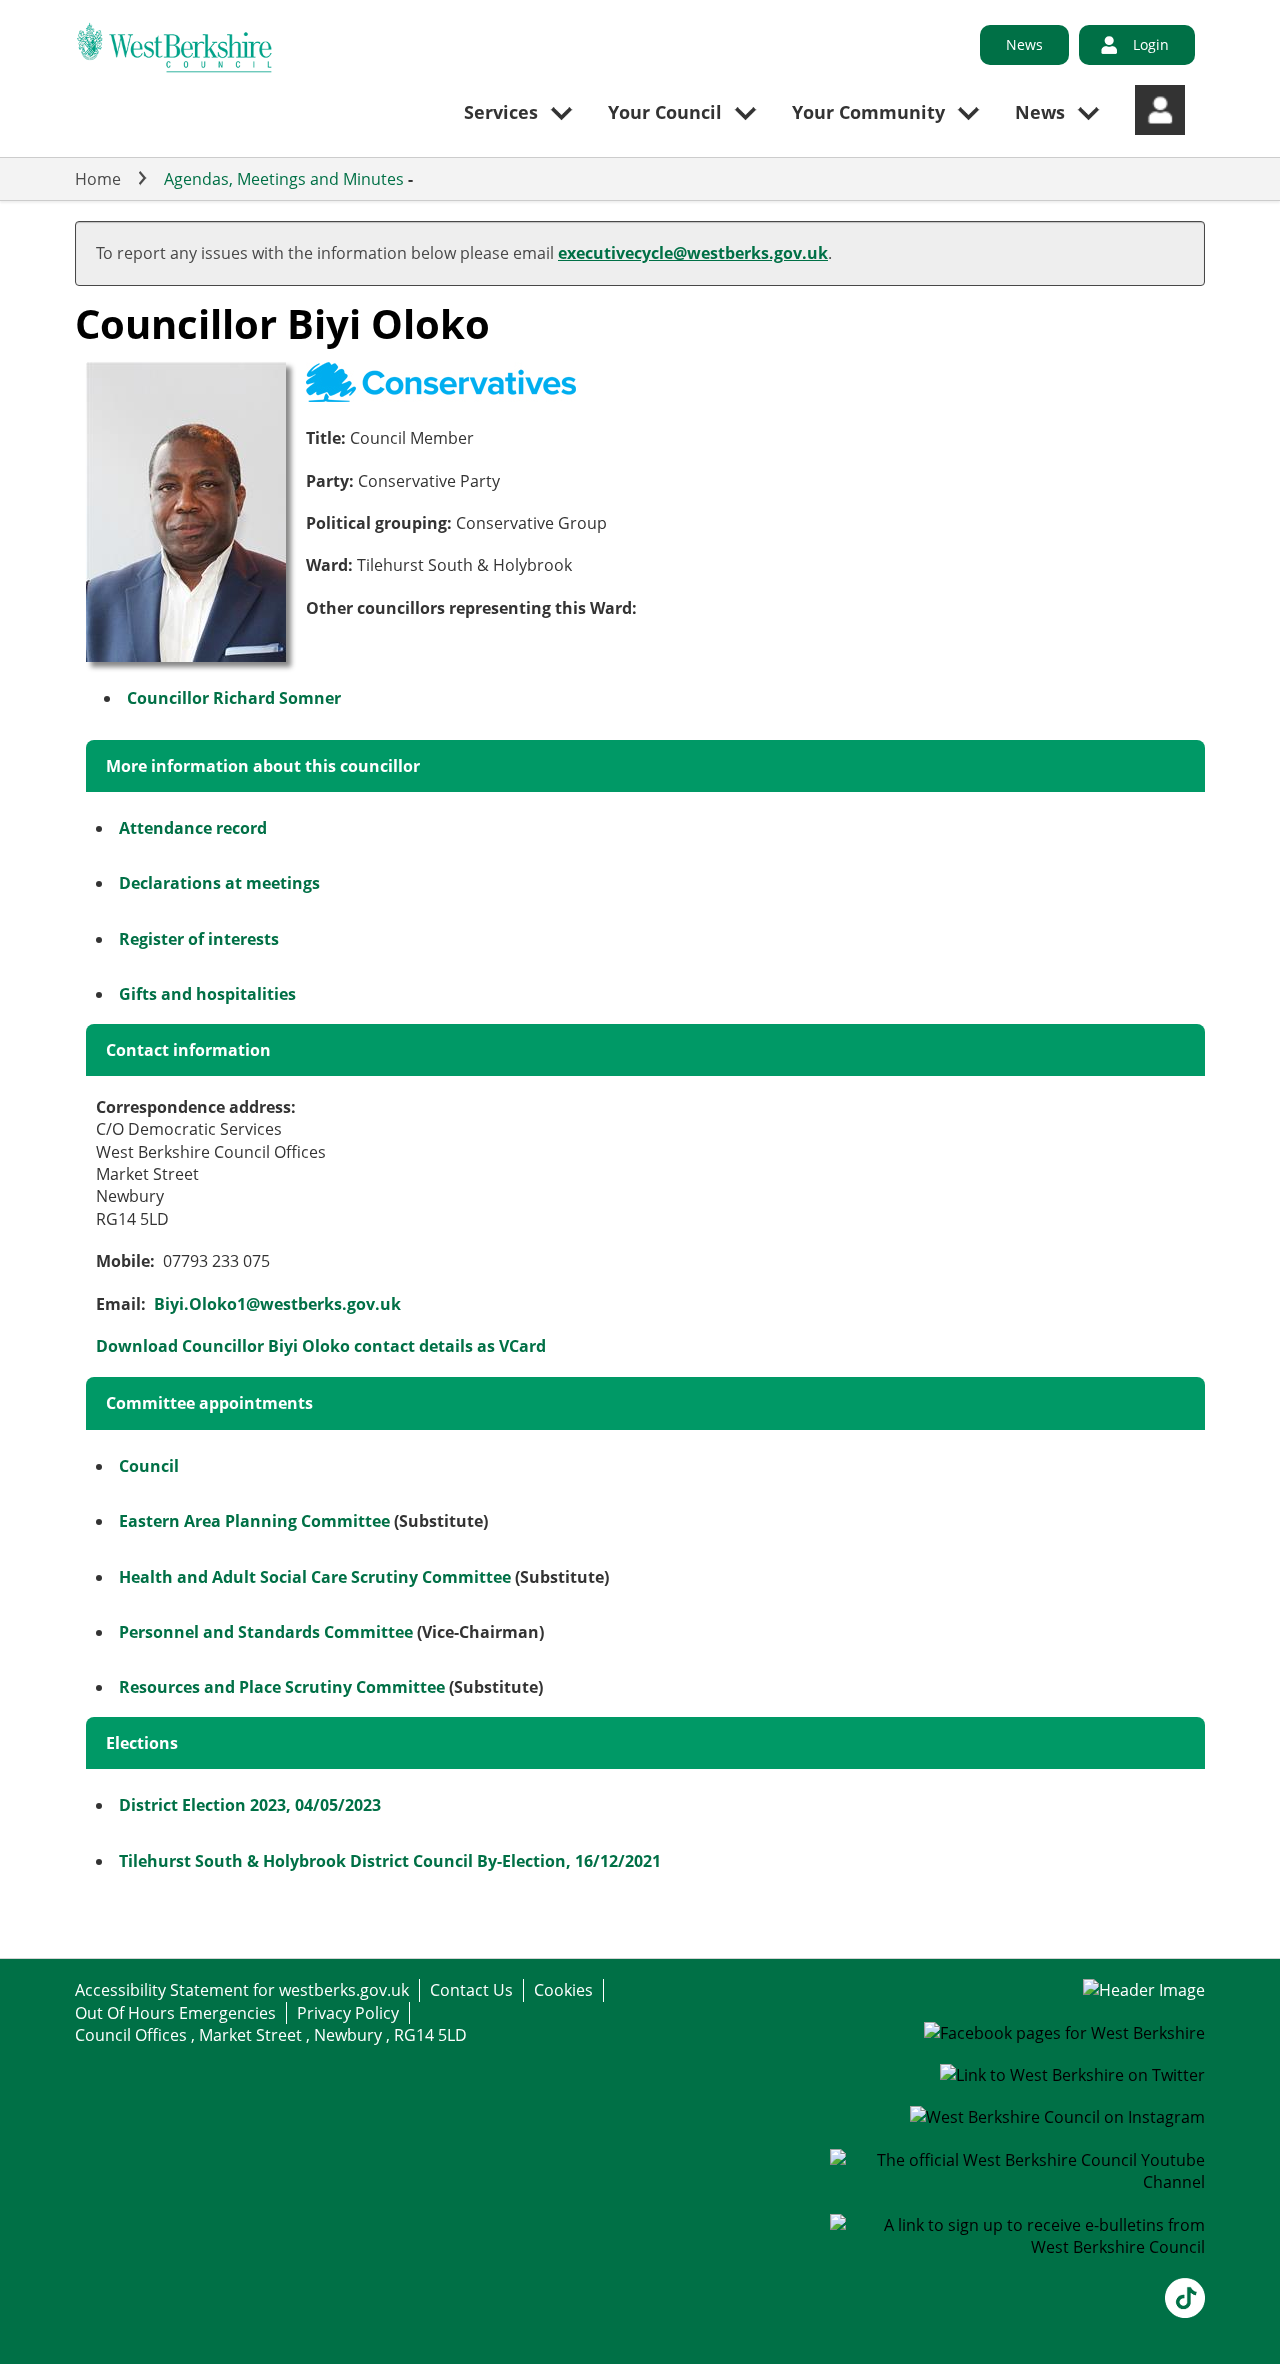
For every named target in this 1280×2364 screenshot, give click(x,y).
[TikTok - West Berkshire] (1185, 2312)
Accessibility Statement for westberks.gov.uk (242, 1990)
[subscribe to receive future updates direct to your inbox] (1018, 2247)
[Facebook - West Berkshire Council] (1064, 2033)
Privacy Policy (348, 2013)
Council (149, 1466)
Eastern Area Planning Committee (254, 1521)
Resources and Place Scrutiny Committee (282, 1687)
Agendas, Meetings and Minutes (284, 179)
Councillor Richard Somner (234, 698)
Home (98, 179)
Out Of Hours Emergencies (175, 2013)
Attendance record (193, 828)
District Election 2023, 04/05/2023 (250, 1805)
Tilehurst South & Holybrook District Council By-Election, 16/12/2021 (390, 1861)
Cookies (563, 1990)
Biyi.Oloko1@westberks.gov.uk (277, 1304)
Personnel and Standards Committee (266, 1632)
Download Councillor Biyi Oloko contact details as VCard (321, 1346)
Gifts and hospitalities (207, 994)
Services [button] (501, 112)
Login (1151, 44)
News (1024, 44)
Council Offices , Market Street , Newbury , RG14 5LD (271, 2035)
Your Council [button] (665, 112)
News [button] (1040, 112)
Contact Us (471, 1990)
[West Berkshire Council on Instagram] (1057, 2117)
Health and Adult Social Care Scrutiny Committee (315, 1577)
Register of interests (199, 939)
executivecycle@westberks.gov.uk (693, 253)
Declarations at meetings (219, 883)
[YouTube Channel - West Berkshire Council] (1018, 2182)
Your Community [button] (868, 112)
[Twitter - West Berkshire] (1072, 2075)
